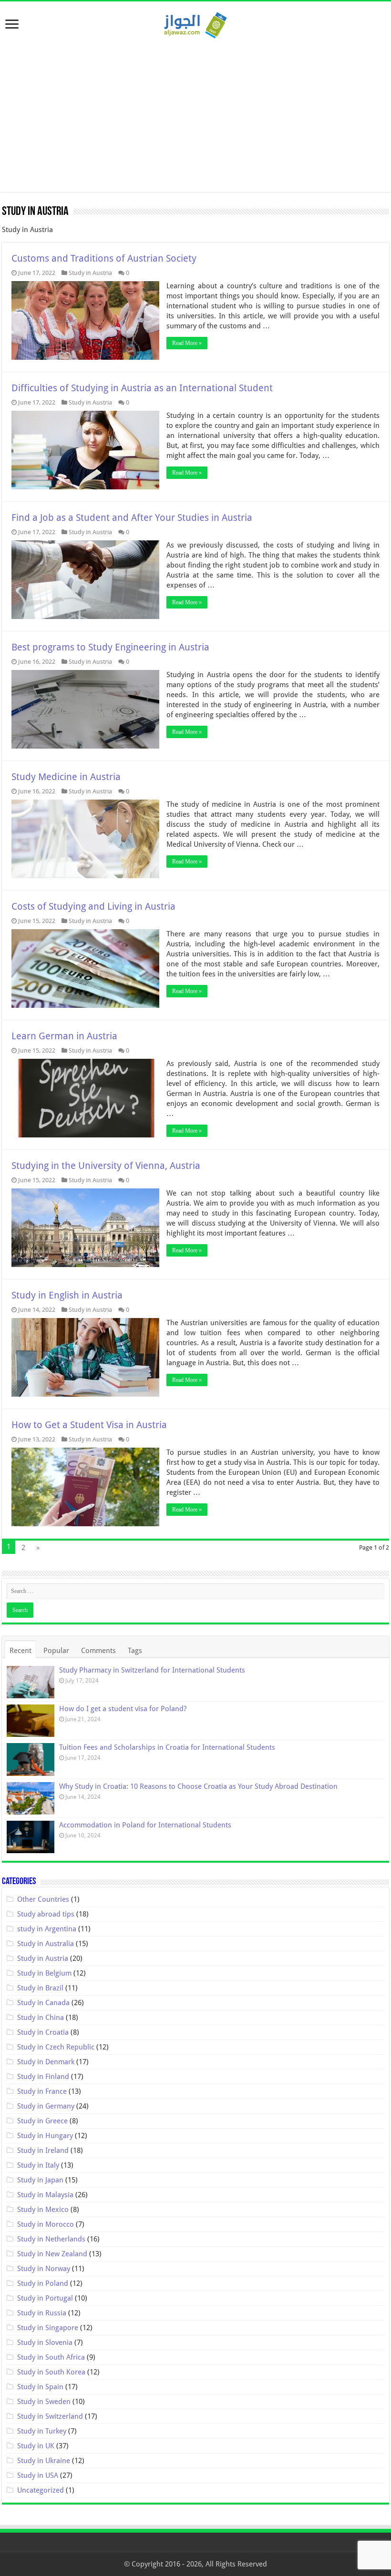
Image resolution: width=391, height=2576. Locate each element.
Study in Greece (42, 2121)
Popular (56, 1651)
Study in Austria (90, 273)
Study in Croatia (43, 2032)
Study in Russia (42, 2313)
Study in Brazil (40, 1988)
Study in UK (36, 2446)
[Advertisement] (195, 111)
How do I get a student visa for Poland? (123, 1709)
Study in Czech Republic (56, 2047)
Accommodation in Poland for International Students (145, 1825)
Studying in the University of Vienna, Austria (106, 1166)
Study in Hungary (45, 2136)
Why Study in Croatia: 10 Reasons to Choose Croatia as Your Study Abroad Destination (198, 1786)
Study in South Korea (51, 2372)
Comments (98, 1651)
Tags (135, 1651)
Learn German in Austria (64, 1036)
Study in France (42, 2091)
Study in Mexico (43, 2210)
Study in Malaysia (45, 2195)
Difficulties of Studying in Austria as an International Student (142, 388)
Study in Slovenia (45, 2343)
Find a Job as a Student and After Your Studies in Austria (132, 517)
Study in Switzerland (50, 2416)
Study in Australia (46, 1944)
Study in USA (38, 2475)
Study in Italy (38, 2165)
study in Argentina (47, 1929)
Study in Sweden (44, 2402)
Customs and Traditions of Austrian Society (104, 258)
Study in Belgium (44, 1973)
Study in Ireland (43, 2150)
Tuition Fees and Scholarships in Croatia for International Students (167, 1747)
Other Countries (43, 1899)
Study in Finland (43, 2077)
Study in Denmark (46, 2062)
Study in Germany (46, 2106)
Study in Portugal (45, 2298)
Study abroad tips (46, 1914)
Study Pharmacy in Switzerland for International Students (152, 1670)
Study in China (41, 2018)
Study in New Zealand (52, 2254)
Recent (21, 1651)
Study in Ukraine (44, 2461)
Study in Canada (43, 2003)
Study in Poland (43, 2283)
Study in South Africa (51, 2357)
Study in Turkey (42, 2431)
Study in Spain (40, 2387)
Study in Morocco (46, 2224)
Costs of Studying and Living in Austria (93, 906)
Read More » (187, 343)
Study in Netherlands (51, 2239)
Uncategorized (41, 2490)
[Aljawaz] (195, 23)
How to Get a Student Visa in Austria (89, 1425)
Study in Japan (40, 2180)
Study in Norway (44, 2269)
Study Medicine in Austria (66, 777)
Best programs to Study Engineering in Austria (110, 647)
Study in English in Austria (67, 1295)
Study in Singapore (48, 2328)
